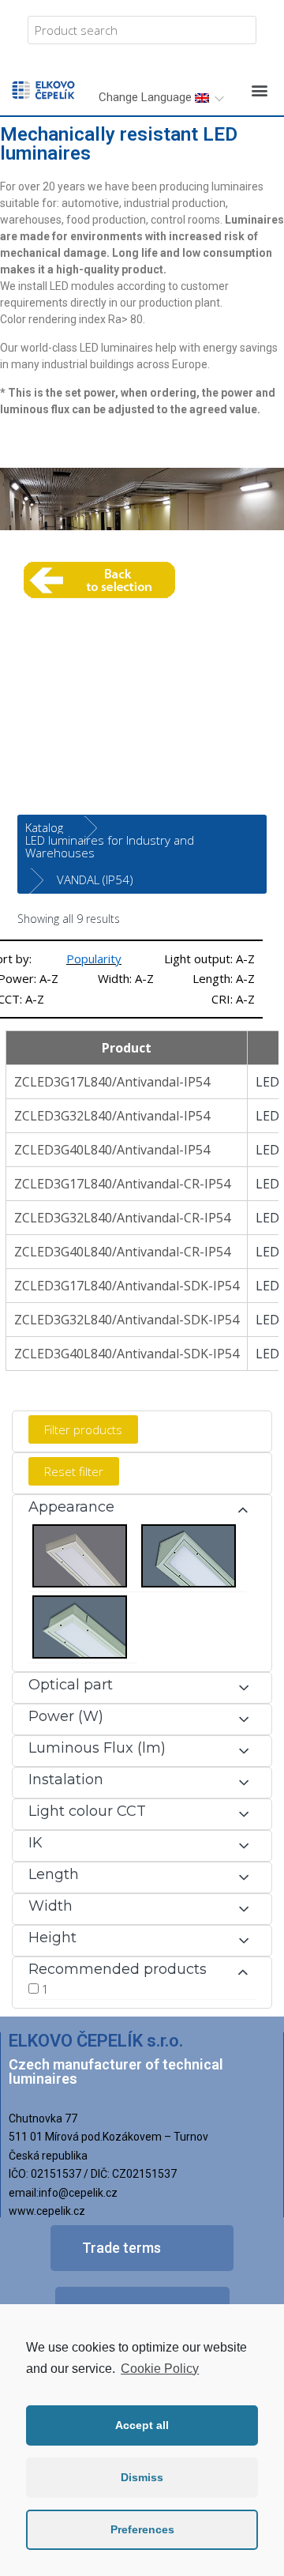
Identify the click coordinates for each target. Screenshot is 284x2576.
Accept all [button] (142, 2425)
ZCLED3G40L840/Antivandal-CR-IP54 (122, 1252)
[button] (259, 90)
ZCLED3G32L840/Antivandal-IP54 (112, 1116)
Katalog (44, 827)
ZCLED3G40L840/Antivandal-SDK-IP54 (127, 1354)
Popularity (94, 958)
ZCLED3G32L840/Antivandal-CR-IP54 (122, 1218)
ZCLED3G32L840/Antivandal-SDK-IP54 (127, 1320)
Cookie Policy (160, 2369)
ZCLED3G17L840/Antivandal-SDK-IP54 (127, 1286)
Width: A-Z (126, 978)
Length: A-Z (224, 978)
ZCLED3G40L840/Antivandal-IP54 (112, 1150)
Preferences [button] (142, 2529)
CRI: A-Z (233, 999)
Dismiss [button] (142, 2477)
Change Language (147, 97)
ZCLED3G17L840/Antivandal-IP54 (112, 1082)
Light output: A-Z (209, 958)
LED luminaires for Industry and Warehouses (110, 846)
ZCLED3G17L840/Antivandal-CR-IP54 (122, 1184)
